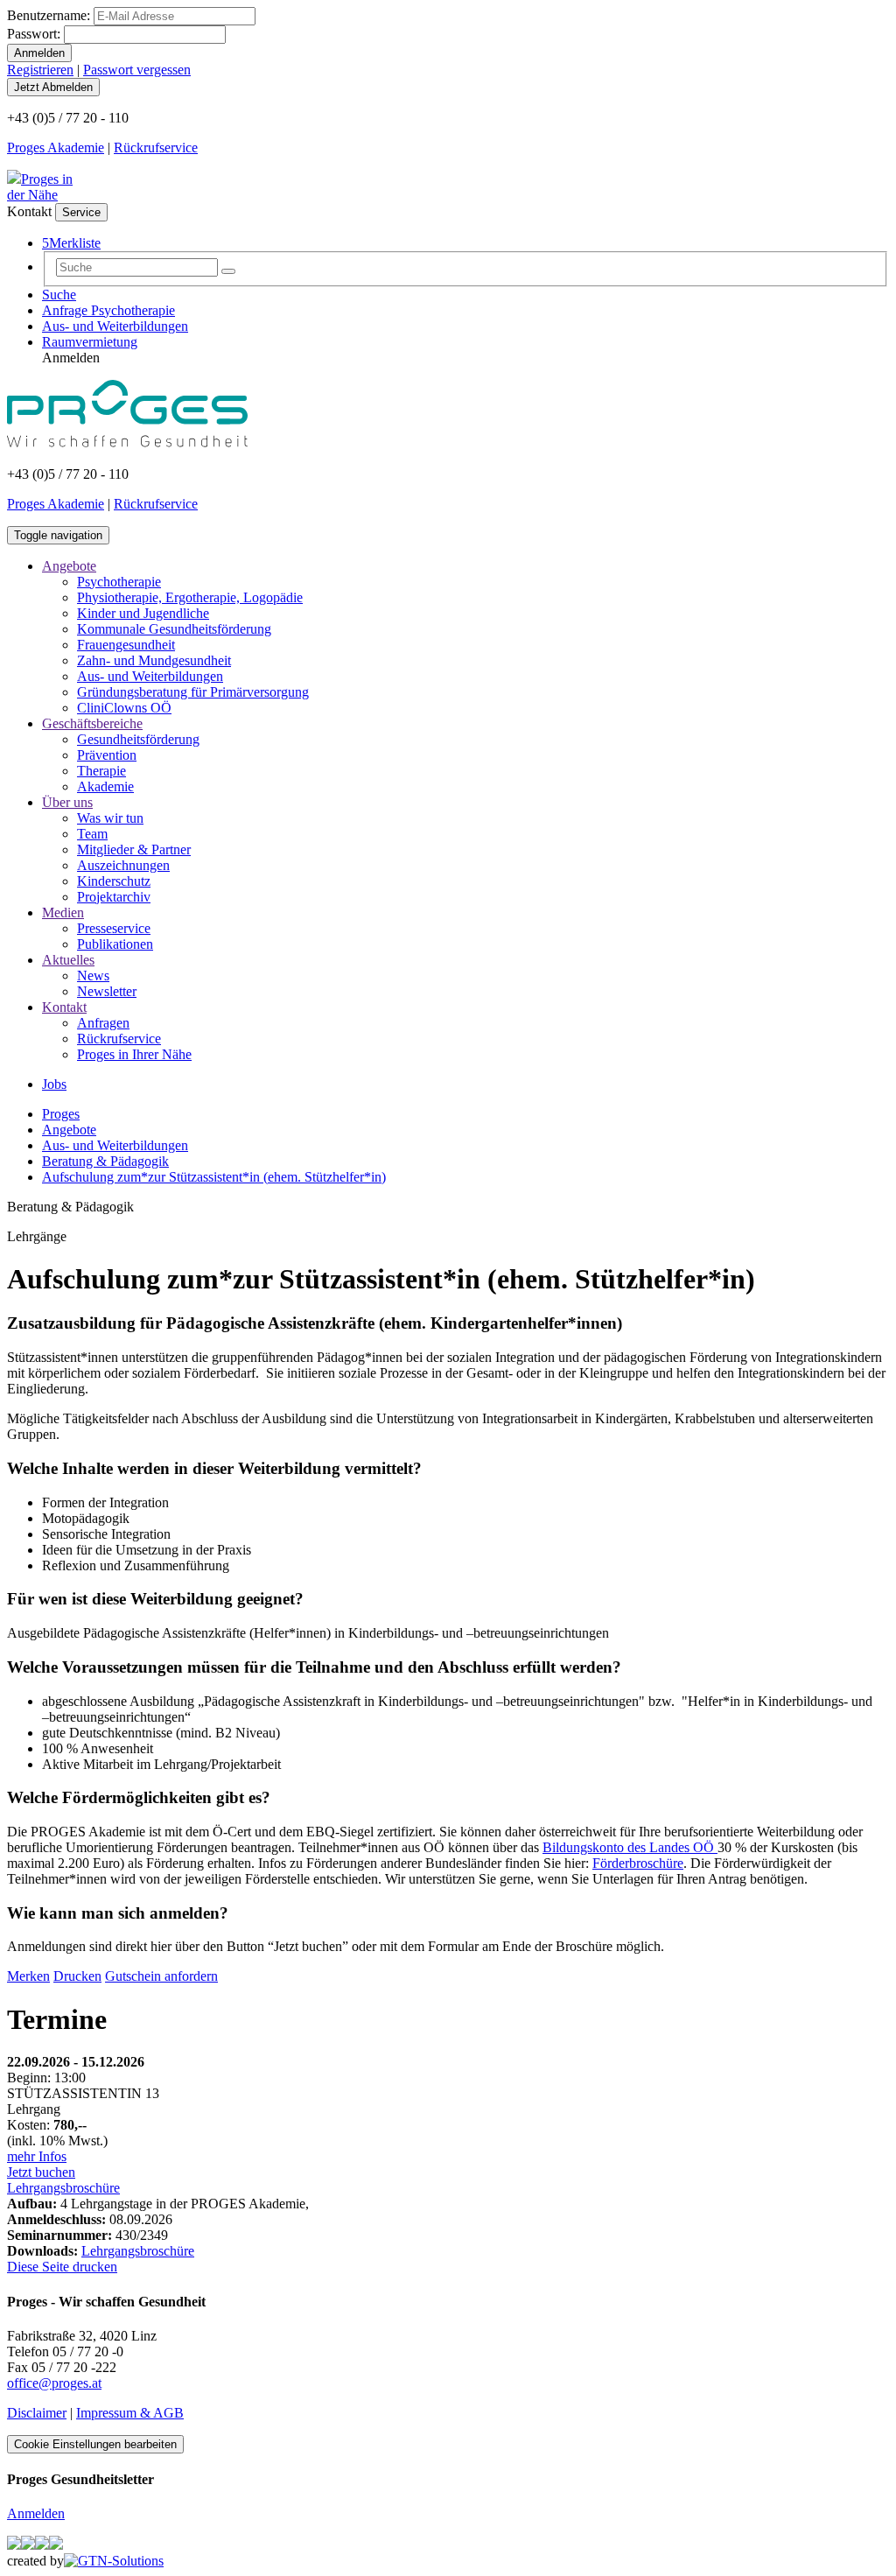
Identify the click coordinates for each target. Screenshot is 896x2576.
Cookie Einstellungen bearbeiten (95, 2444)
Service (81, 212)
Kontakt (64, 1007)
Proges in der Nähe (40, 187)
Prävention (107, 755)
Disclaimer (37, 2413)
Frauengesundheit (126, 645)
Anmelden (36, 2513)
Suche (59, 295)
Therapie (101, 771)
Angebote (69, 566)
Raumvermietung (90, 342)
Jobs (54, 1084)
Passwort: (34, 34)
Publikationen (115, 944)
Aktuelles (68, 960)
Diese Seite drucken (62, 2267)
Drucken (77, 1976)
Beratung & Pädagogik (105, 1161)
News (93, 976)
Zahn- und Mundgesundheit (154, 660)
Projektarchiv (114, 897)
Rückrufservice (156, 147)
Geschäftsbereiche (92, 723)
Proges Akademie (56, 147)
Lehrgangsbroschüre (63, 2188)
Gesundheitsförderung (138, 739)
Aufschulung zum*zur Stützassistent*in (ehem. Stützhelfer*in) (214, 1177)
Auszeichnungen (123, 865)
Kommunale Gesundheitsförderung (174, 629)
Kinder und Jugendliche (143, 613)
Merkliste (71, 243)
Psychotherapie (119, 582)
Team (92, 834)
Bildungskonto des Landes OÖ (630, 1847)
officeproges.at (54, 2383)
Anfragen (103, 1023)
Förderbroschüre (638, 1863)
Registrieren (40, 70)
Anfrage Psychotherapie (108, 310)
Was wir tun (110, 818)
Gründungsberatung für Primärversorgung (193, 692)
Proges (61, 1114)
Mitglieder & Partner (134, 849)
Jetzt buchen (41, 2172)
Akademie (105, 786)
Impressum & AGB (130, 2413)
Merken (28, 1976)
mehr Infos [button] (37, 2156)
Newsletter (107, 991)
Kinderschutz (114, 881)
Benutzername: (49, 15)
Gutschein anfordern (161, 1976)
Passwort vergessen (137, 70)
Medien (63, 912)
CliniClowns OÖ (124, 708)
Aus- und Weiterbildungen (115, 326)
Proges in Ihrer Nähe (134, 1054)
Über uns (67, 802)
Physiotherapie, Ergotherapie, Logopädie (190, 597)
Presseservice (114, 928)
